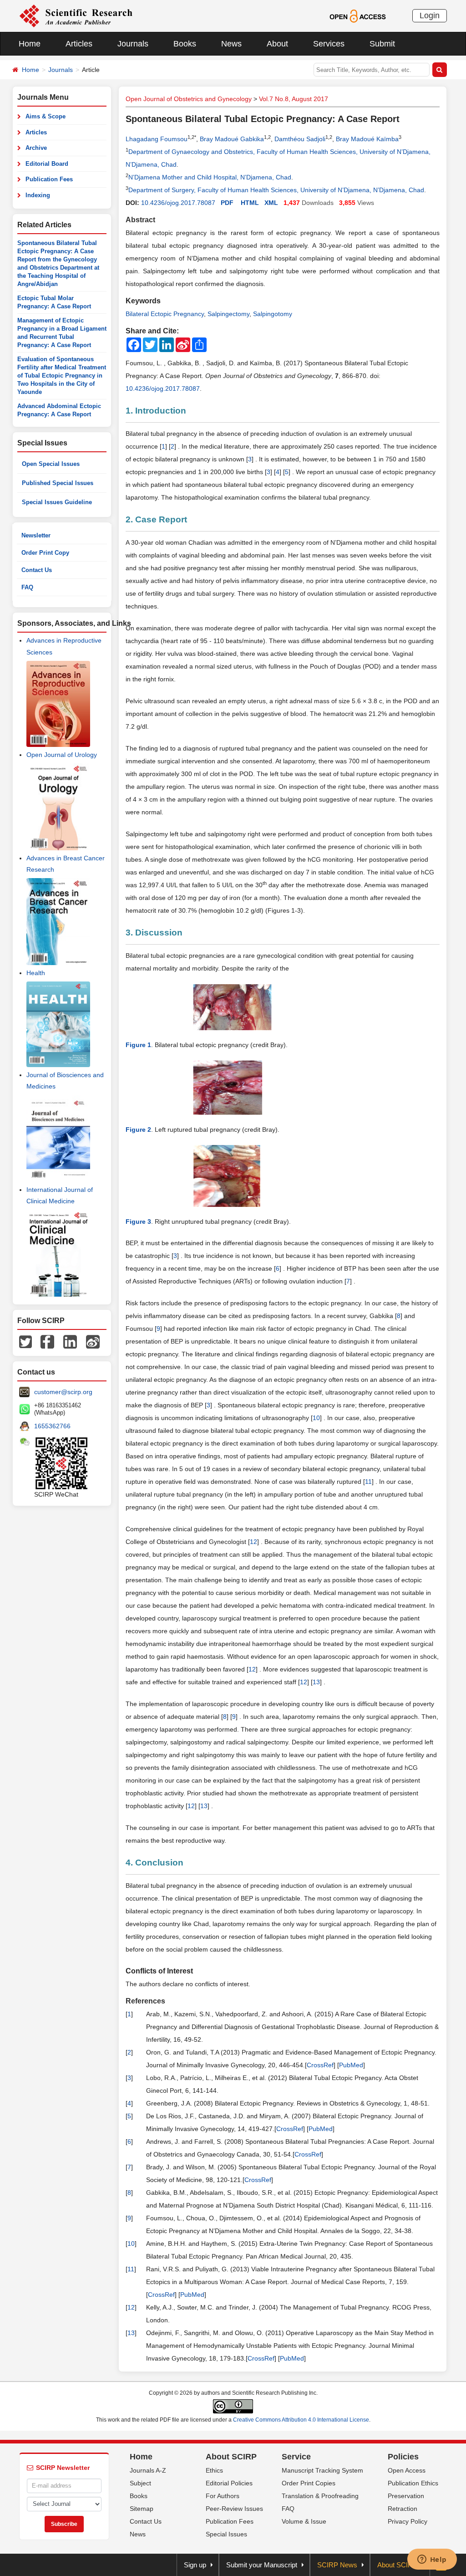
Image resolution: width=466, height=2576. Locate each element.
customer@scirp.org (63, 1392)
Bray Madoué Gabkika (232, 139)
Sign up (195, 2565)
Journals (133, 44)
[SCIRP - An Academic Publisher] (76, 15)
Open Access (407, 2470)
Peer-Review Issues (234, 2509)
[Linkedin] (70, 1341)
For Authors (223, 2496)
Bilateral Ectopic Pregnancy (165, 314)
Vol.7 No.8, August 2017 (294, 99)
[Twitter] (25, 1341)
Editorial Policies (229, 2483)
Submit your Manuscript (262, 2565)
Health (36, 973)
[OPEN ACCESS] (357, 15)
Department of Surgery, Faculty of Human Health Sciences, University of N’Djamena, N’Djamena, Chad (276, 190)
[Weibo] (93, 1341)
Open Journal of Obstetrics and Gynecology (189, 99)
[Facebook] (47, 1341)
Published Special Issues (58, 483)
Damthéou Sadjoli (300, 139)
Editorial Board (47, 164)
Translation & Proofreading (320, 2496)
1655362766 (52, 1426)
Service (296, 2457)
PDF (227, 203)
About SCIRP (231, 2457)
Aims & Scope (46, 116)
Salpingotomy (273, 314)
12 (253, 1542)
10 (316, 1418)
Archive (36, 148)
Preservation (406, 2496)
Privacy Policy (408, 2521)
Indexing (38, 195)
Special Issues (226, 2534)
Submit (382, 44)
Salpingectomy (228, 314)
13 (316, 1682)
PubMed (351, 2065)
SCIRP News (337, 2565)
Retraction (403, 2509)
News (231, 44)
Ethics (214, 2470)
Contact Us (37, 570)
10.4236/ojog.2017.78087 (178, 203)
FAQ (27, 587)
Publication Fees (49, 179)
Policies (403, 2457)
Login (430, 15)
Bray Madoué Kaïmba (367, 139)
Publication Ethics (413, 2483)
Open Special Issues (51, 464)
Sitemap (142, 2509)
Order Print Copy (45, 553)
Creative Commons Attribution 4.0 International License (301, 2420)
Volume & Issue (304, 2521)
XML (271, 203)
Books (185, 44)
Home (30, 44)
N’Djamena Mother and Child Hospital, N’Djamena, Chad (210, 177)
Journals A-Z (148, 2470)
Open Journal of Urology (62, 755)
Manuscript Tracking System (322, 2470)
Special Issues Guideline (57, 502)
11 (368, 1482)
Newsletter (36, 535)
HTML (250, 203)
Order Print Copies (309, 2483)
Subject (140, 2483)
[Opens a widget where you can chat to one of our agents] (432, 2560)
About (277, 44)
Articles (79, 44)
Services (329, 44)
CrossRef (320, 2065)
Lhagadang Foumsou (157, 139)
